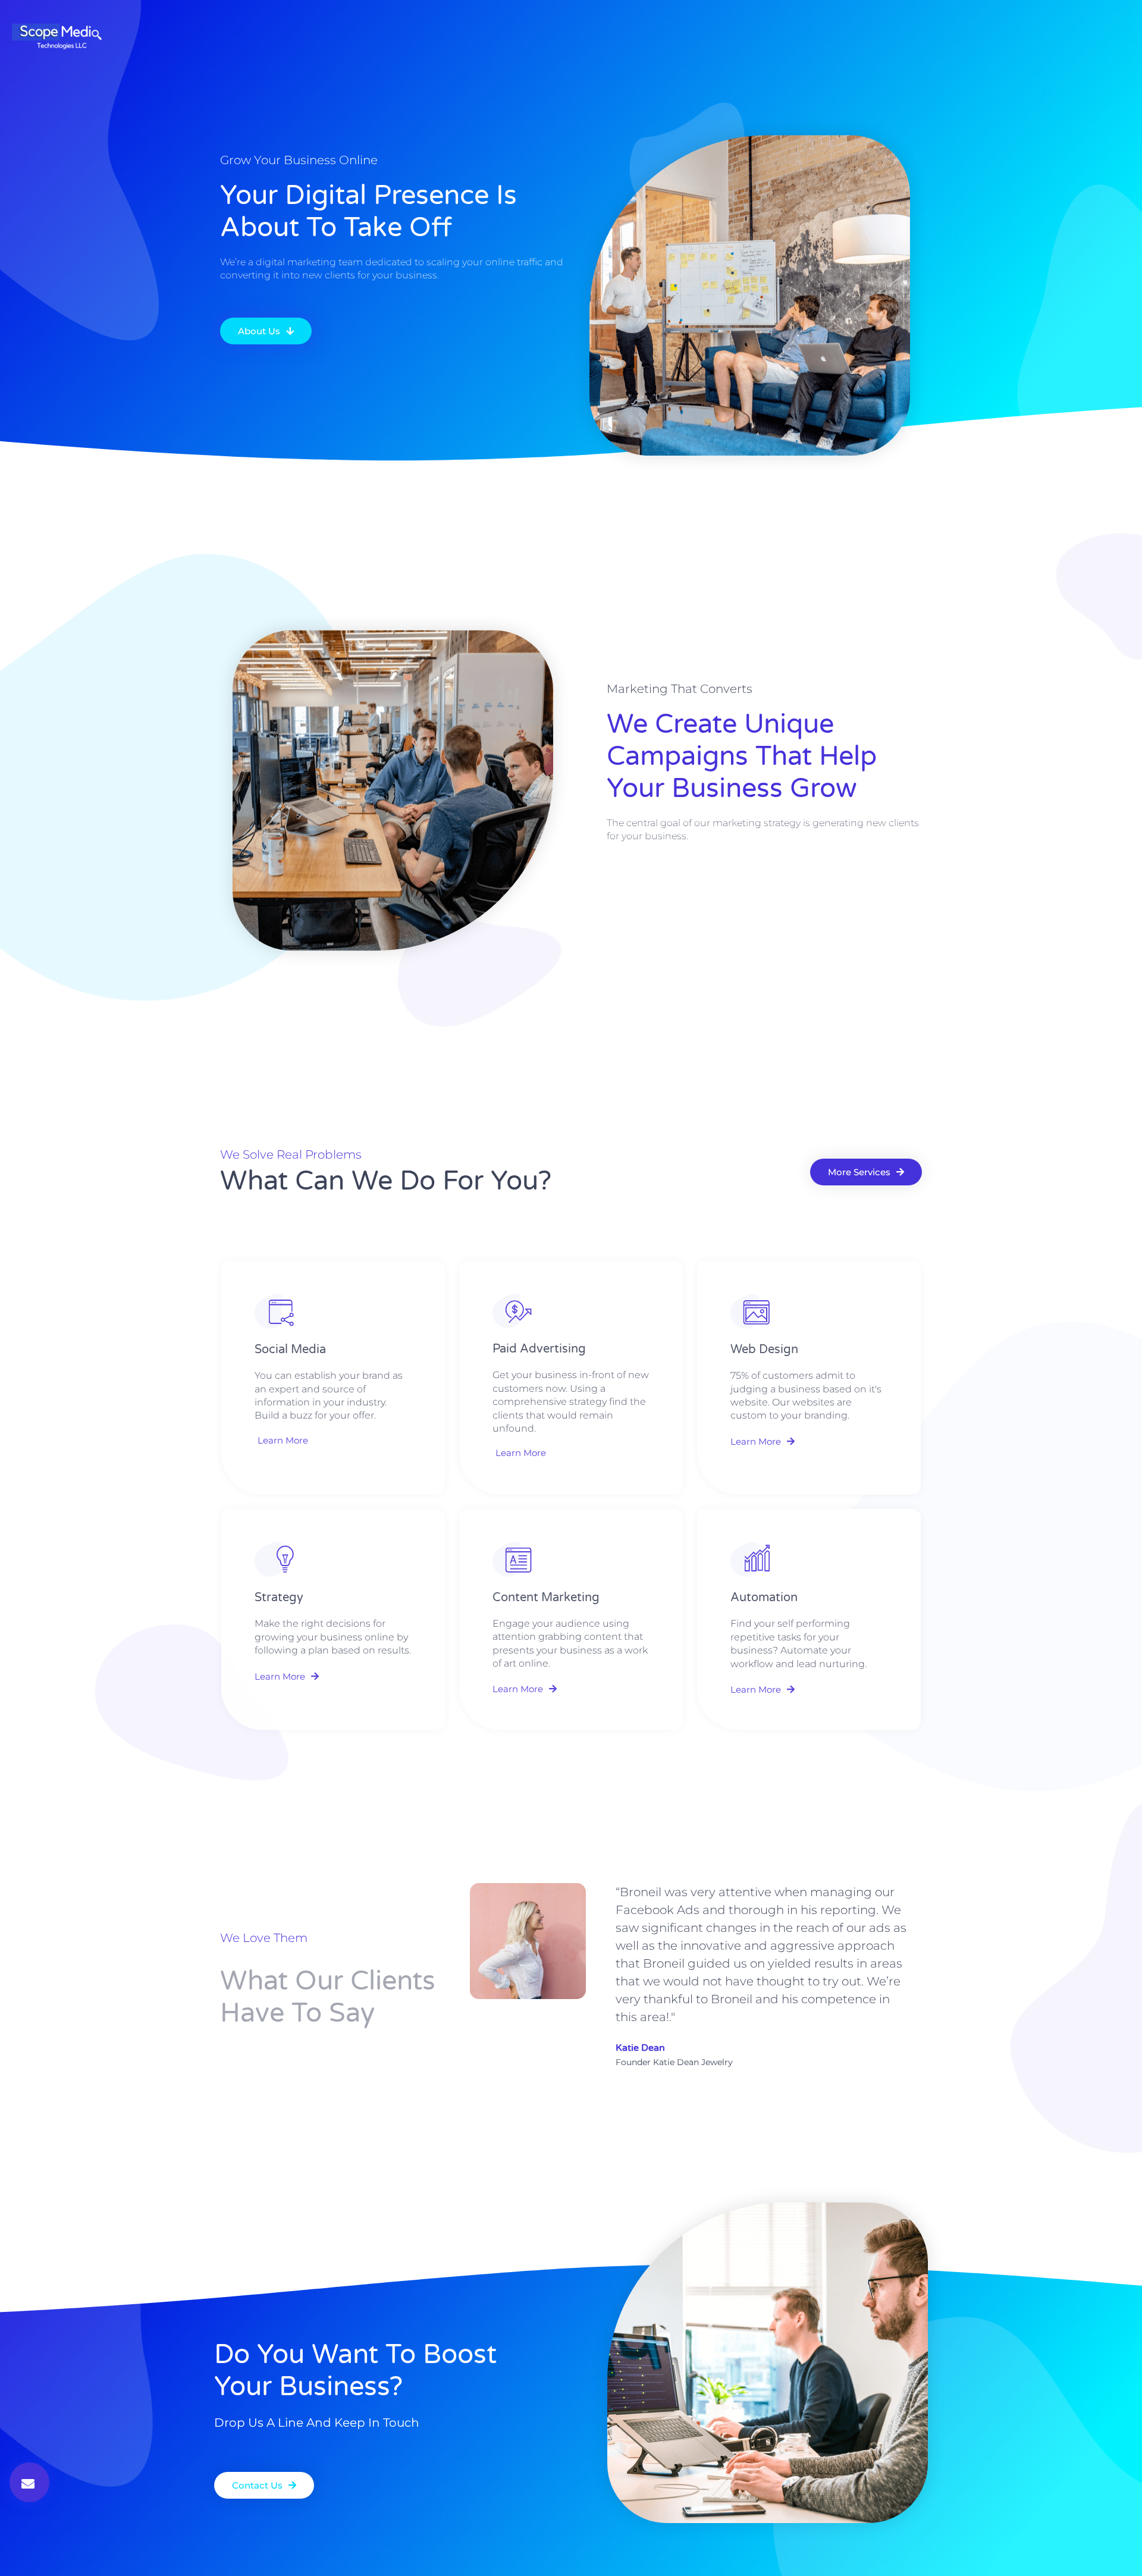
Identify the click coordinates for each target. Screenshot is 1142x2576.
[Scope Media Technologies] (60, 36)
